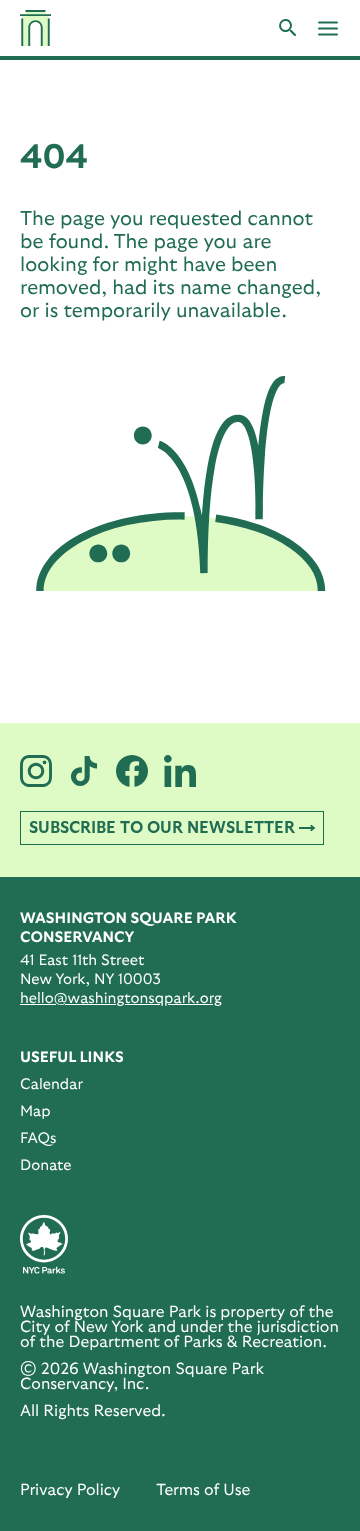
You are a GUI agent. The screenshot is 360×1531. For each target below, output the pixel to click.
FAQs (38, 1138)
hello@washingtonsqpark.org (121, 998)
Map (35, 1111)
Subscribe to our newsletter (162, 828)
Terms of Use (203, 1491)
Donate (46, 1165)
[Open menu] (328, 28)
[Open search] (288, 28)
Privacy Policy (70, 1491)
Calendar (51, 1084)
